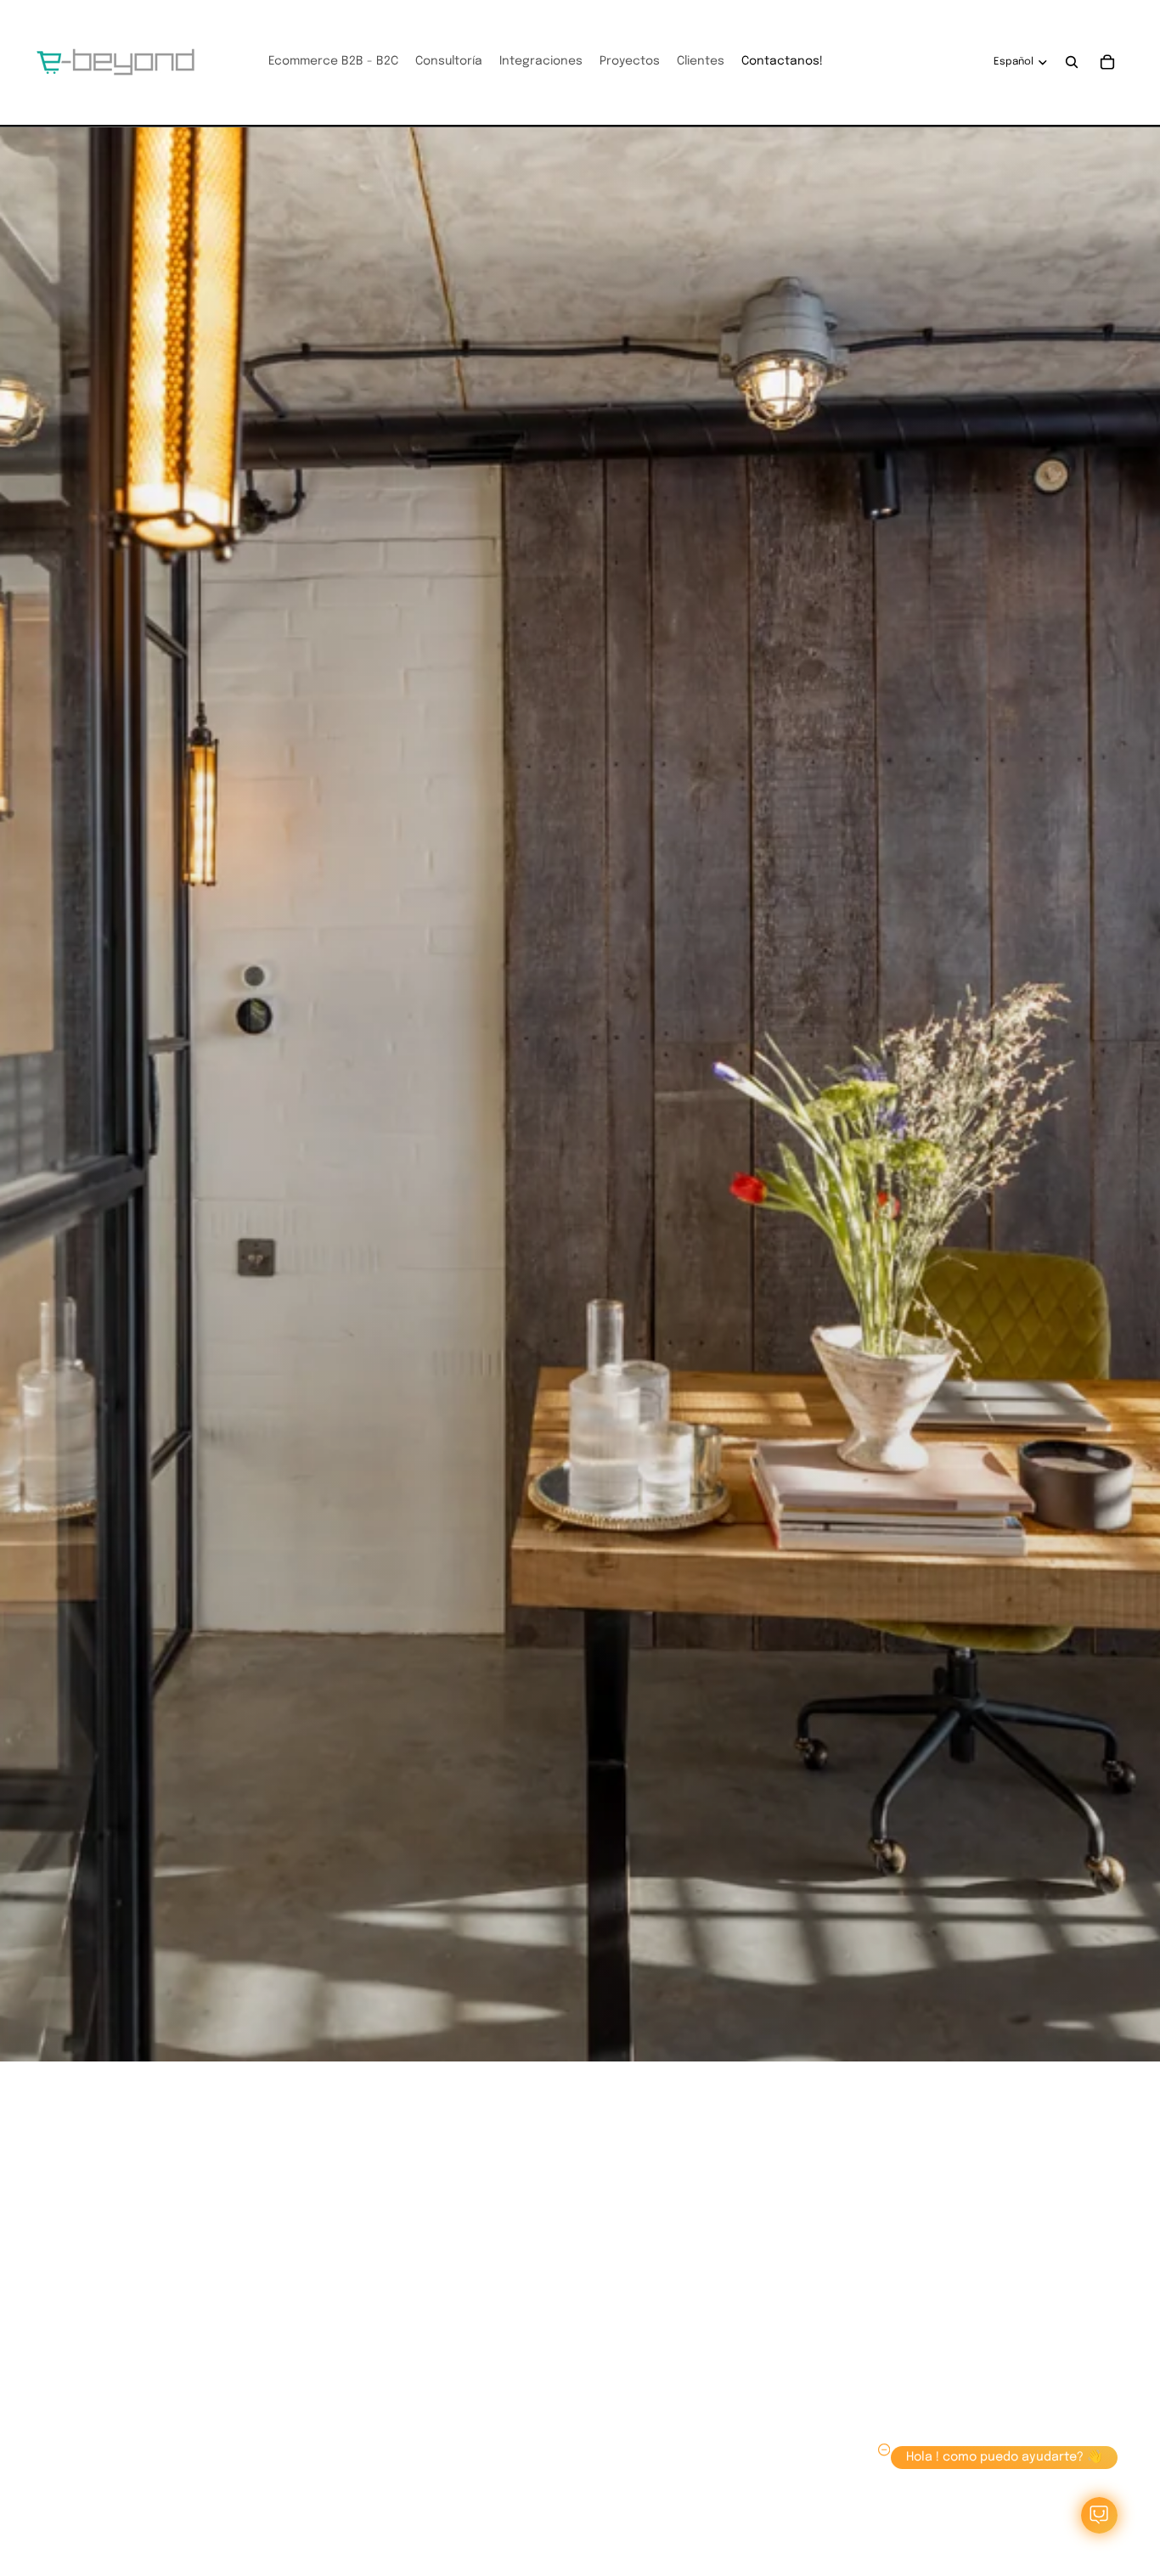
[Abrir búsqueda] (1072, 62)
